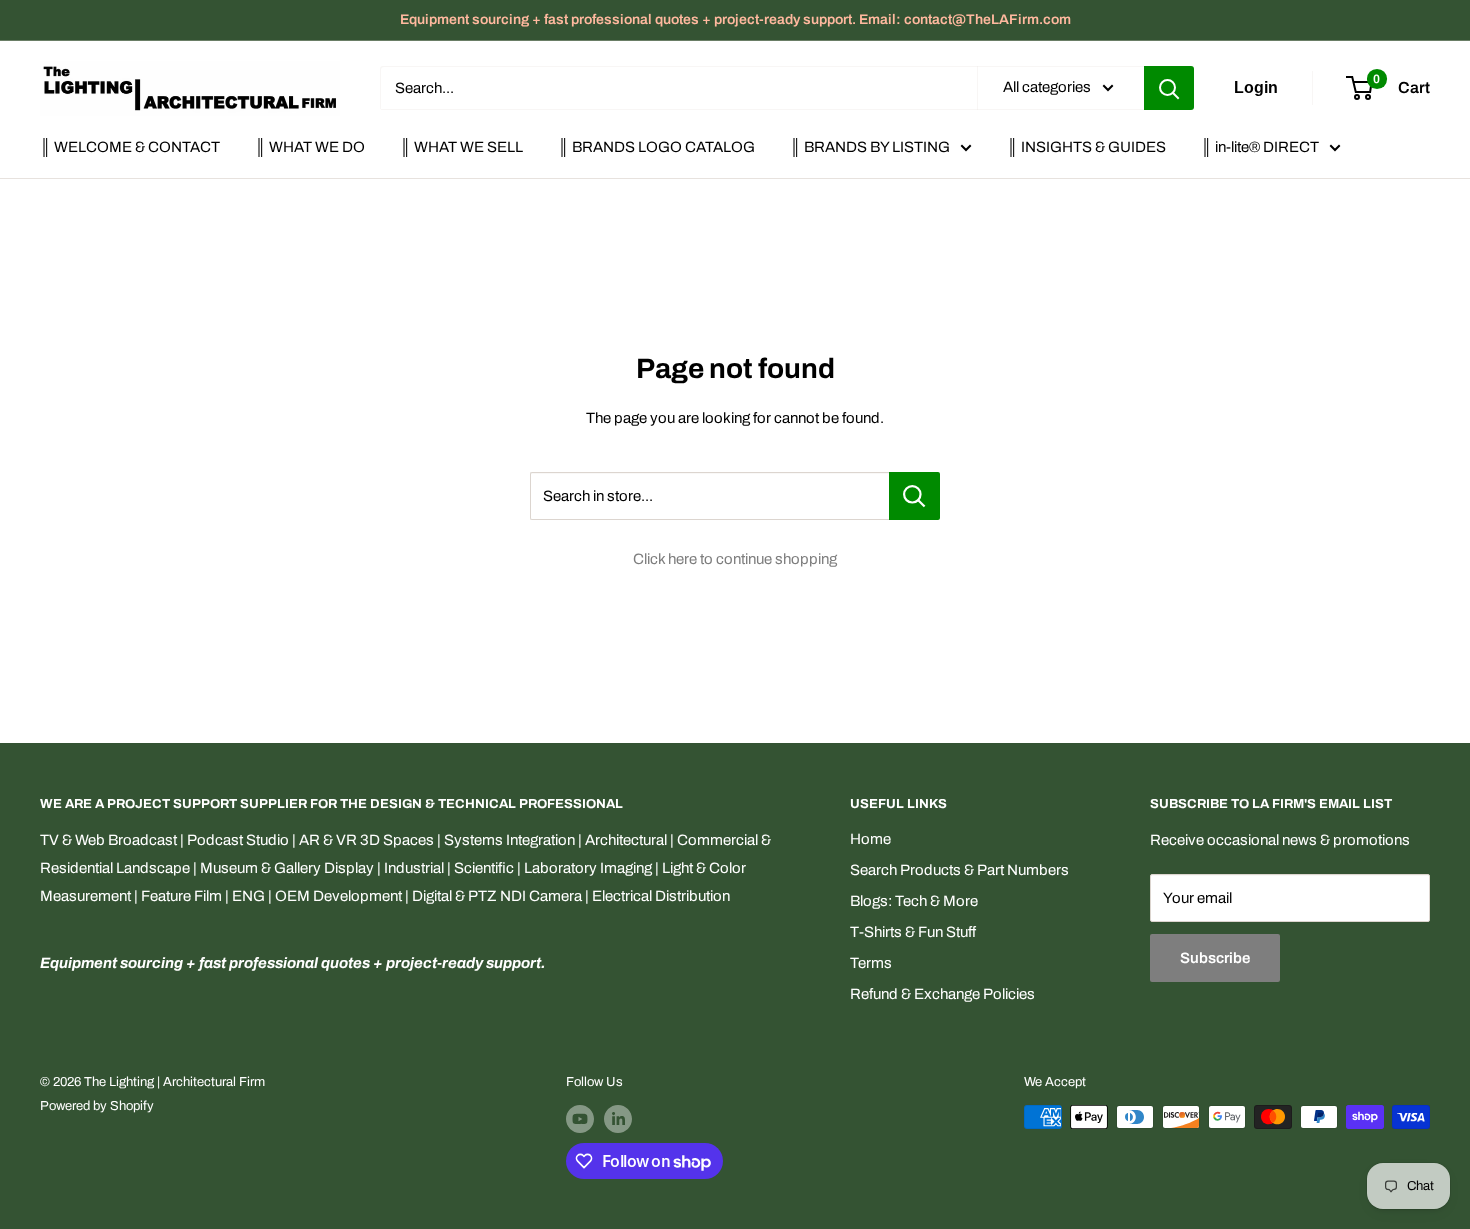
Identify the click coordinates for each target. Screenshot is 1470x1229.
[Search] (1169, 88)
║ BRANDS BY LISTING (870, 147)
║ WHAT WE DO (310, 147)
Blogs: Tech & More (914, 901)
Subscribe (1215, 958)
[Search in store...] (914, 496)
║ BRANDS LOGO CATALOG (656, 147)
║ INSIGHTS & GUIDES (1086, 147)
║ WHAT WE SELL (461, 147)
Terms (871, 963)
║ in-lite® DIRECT (1260, 147)
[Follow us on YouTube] (580, 1119)
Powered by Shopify (97, 1106)
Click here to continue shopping (735, 559)
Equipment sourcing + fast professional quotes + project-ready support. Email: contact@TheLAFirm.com (735, 19)
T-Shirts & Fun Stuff (913, 932)
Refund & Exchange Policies (942, 994)
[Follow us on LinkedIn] (618, 1119)
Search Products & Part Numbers (959, 870)
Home (870, 839)
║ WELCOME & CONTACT (130, 147)
